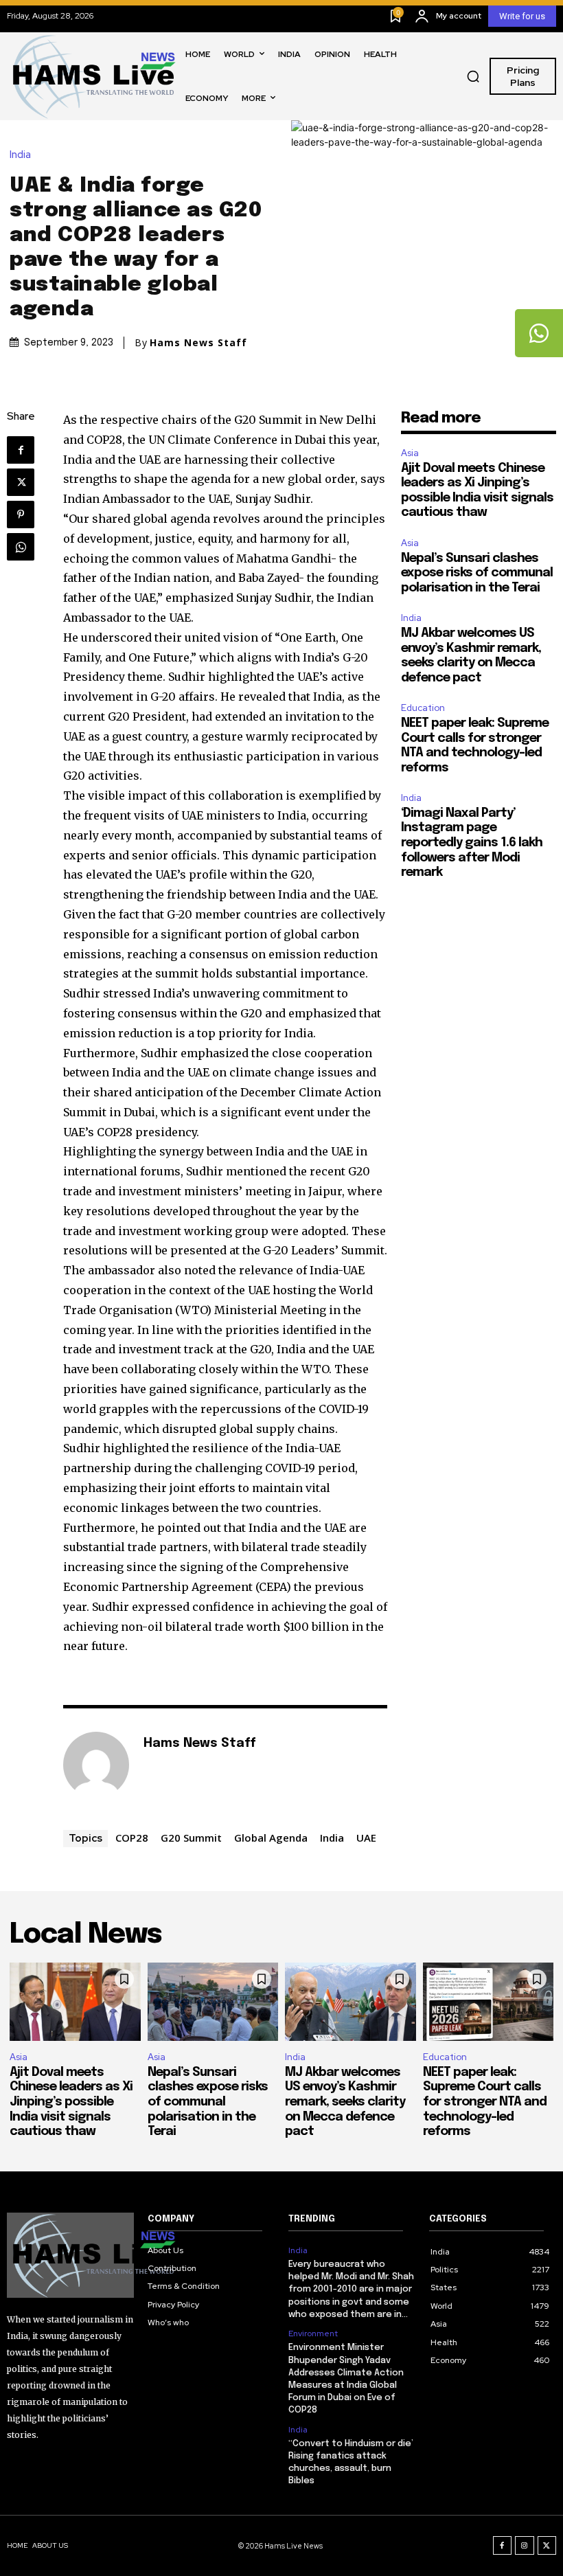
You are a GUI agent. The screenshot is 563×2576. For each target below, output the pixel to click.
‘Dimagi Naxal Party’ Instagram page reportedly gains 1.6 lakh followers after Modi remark (472, 843)
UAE (366, 1838)
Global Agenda (271, 1838)
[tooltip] (539, 333)
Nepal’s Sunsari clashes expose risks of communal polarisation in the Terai (477, 573)
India (20, 155)
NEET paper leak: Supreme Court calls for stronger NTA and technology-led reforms (485, 2102)
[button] (473, 76)
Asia (410, 453)
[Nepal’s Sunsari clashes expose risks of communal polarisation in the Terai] (213, 2002)
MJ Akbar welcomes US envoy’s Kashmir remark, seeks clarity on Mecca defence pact (345, 2102)
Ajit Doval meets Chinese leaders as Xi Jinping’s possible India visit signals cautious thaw (71, 2102)
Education (423, 708)
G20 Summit (191, 1838)
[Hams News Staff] (96, 1765)
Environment (313, 2334)
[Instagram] (525, 2546)
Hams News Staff (198, 343)
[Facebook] (21, 450)
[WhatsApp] (21, 547)
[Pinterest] (21, 515)
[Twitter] (21, 482)
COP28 (132, 1838)
